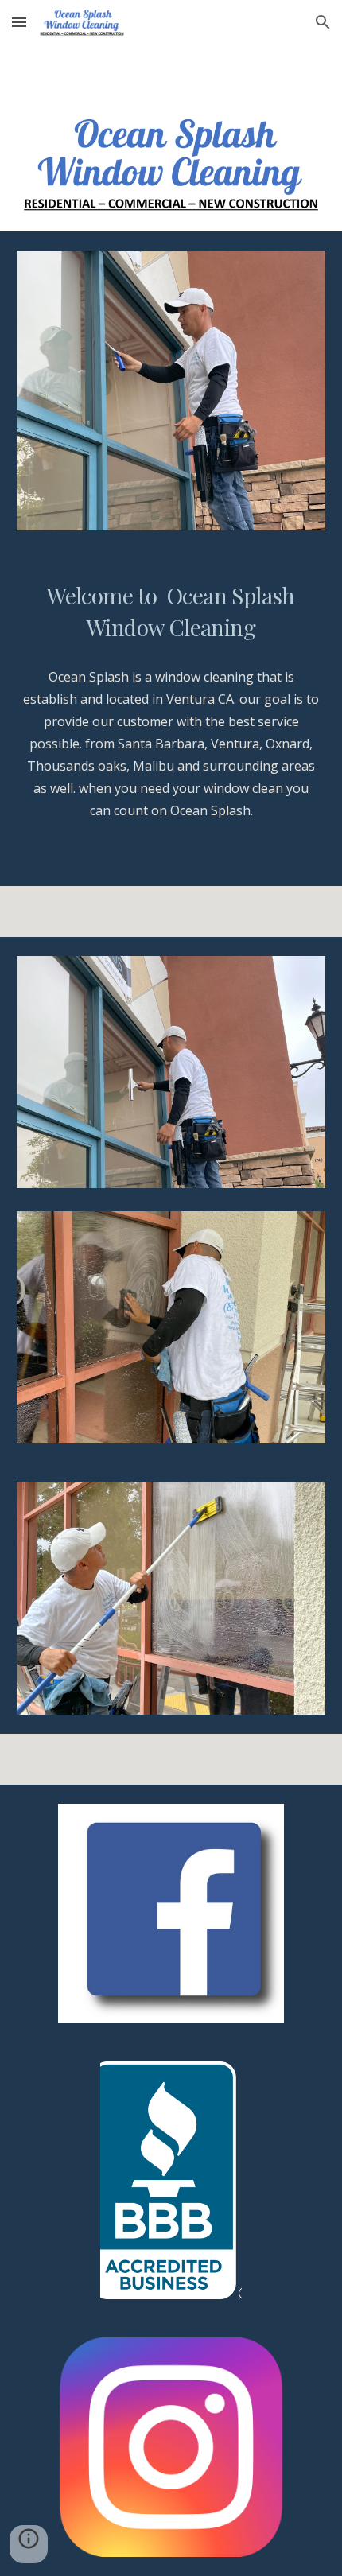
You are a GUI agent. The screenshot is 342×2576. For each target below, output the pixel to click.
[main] (171, 612)
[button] (19, 22)
